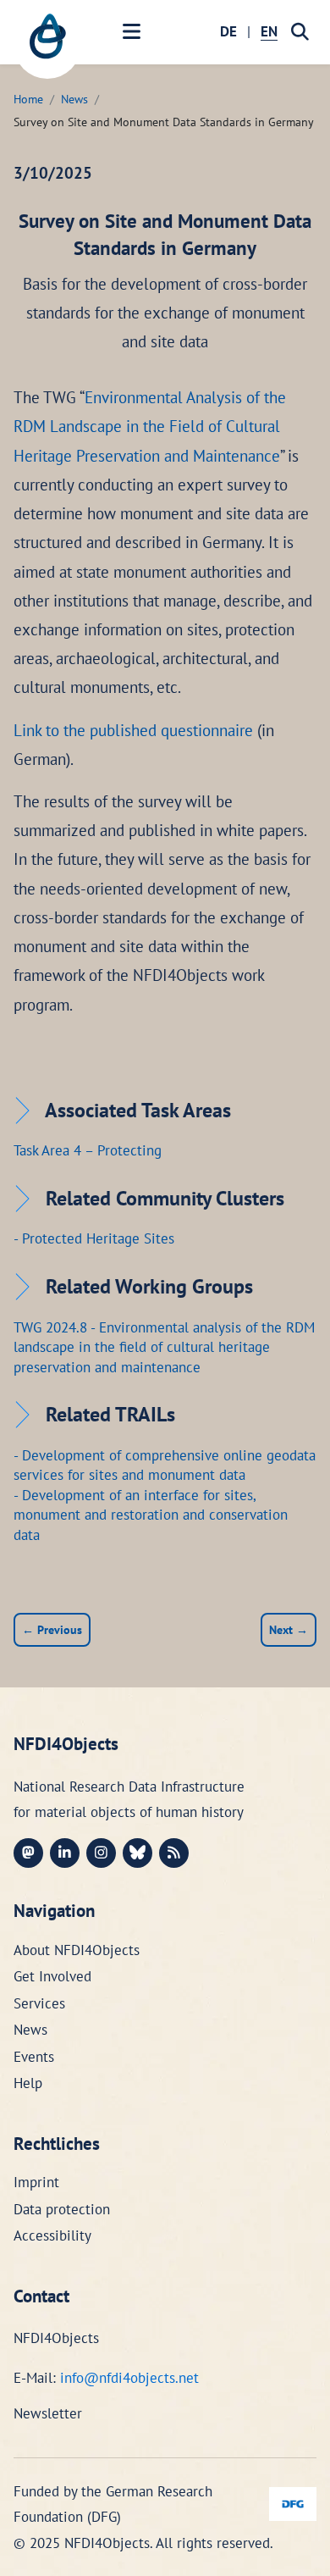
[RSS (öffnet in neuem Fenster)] (174, 1853)
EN (269, 31)
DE (228, 31)
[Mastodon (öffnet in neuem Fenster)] (28, 1853)
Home (28, 99)
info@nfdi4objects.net (129, 2378)
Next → (289, 1629)
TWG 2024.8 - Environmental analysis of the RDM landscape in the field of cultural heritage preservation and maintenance (164, 1347)
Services (39, 2003)
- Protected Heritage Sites (94, 1238)
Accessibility (52, 2235)
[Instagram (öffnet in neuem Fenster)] (101, 1853)
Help (28, 2083)
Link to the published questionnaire (133, 730)
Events (34, 2057)
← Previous (52, 1629)
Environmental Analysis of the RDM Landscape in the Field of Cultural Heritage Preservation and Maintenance (150, 426)
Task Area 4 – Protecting (88, 1150)
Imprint (36, 2182)
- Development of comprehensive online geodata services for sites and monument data (165, 1465)
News (74, 99)
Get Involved (52, 1976)
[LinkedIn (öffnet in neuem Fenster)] (65, 1853)
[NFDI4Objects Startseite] (47, 45)
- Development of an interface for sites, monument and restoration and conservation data (151, 1515)
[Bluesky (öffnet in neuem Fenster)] (137, 1853)
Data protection (62, 2209)
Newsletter (48, 2413)
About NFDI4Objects (77, 1950)
